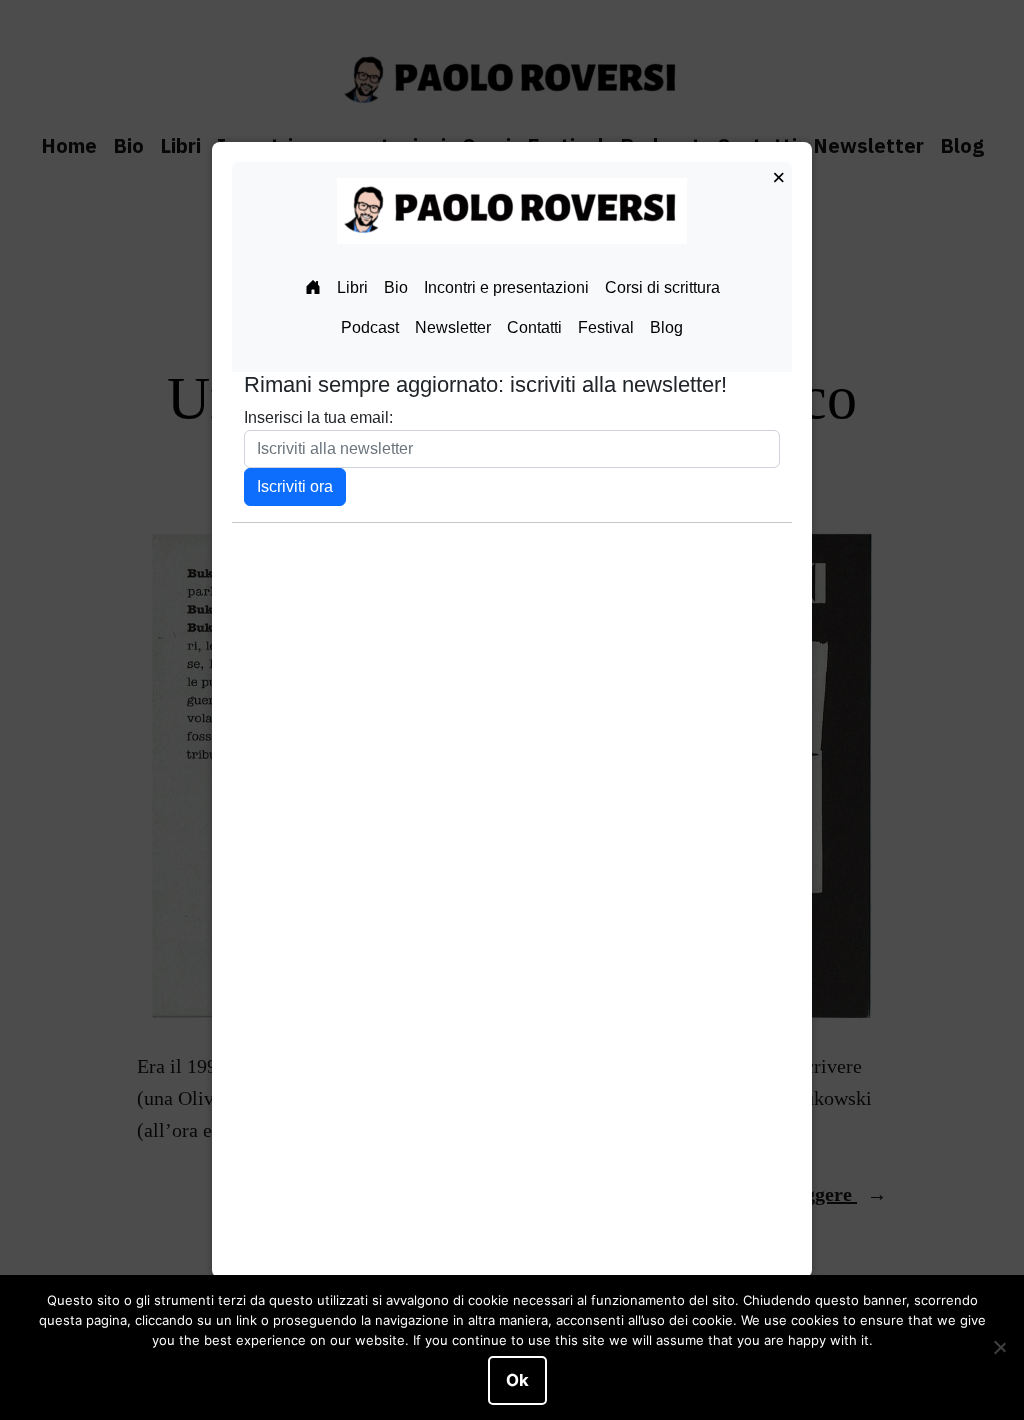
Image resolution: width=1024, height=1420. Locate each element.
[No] (999, 1348)
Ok (517, 1380)
